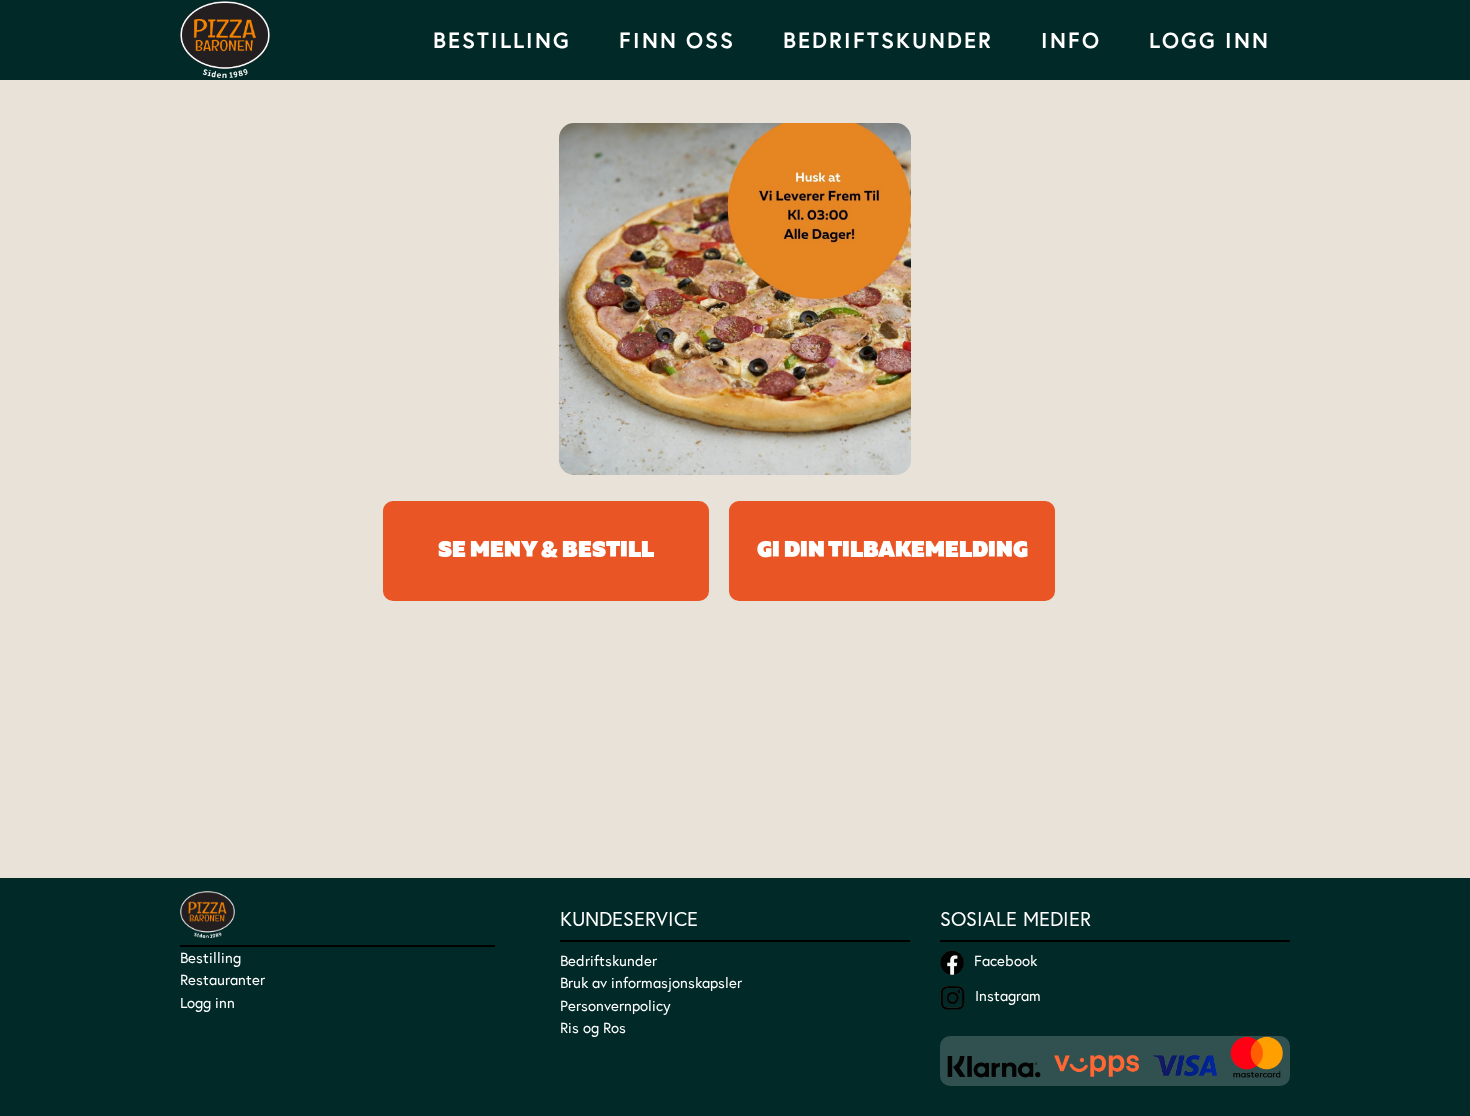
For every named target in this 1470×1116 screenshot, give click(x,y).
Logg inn (207, 1002)
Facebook (1005, 960)
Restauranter (222, 979)
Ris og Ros (593, 1027)
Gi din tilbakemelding (892, 551)
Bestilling (210, 957)
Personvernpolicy (615, 1005)
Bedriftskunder (888, 40)
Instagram (1008, 995)
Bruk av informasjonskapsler (651, 982)
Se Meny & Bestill (546, 551)
